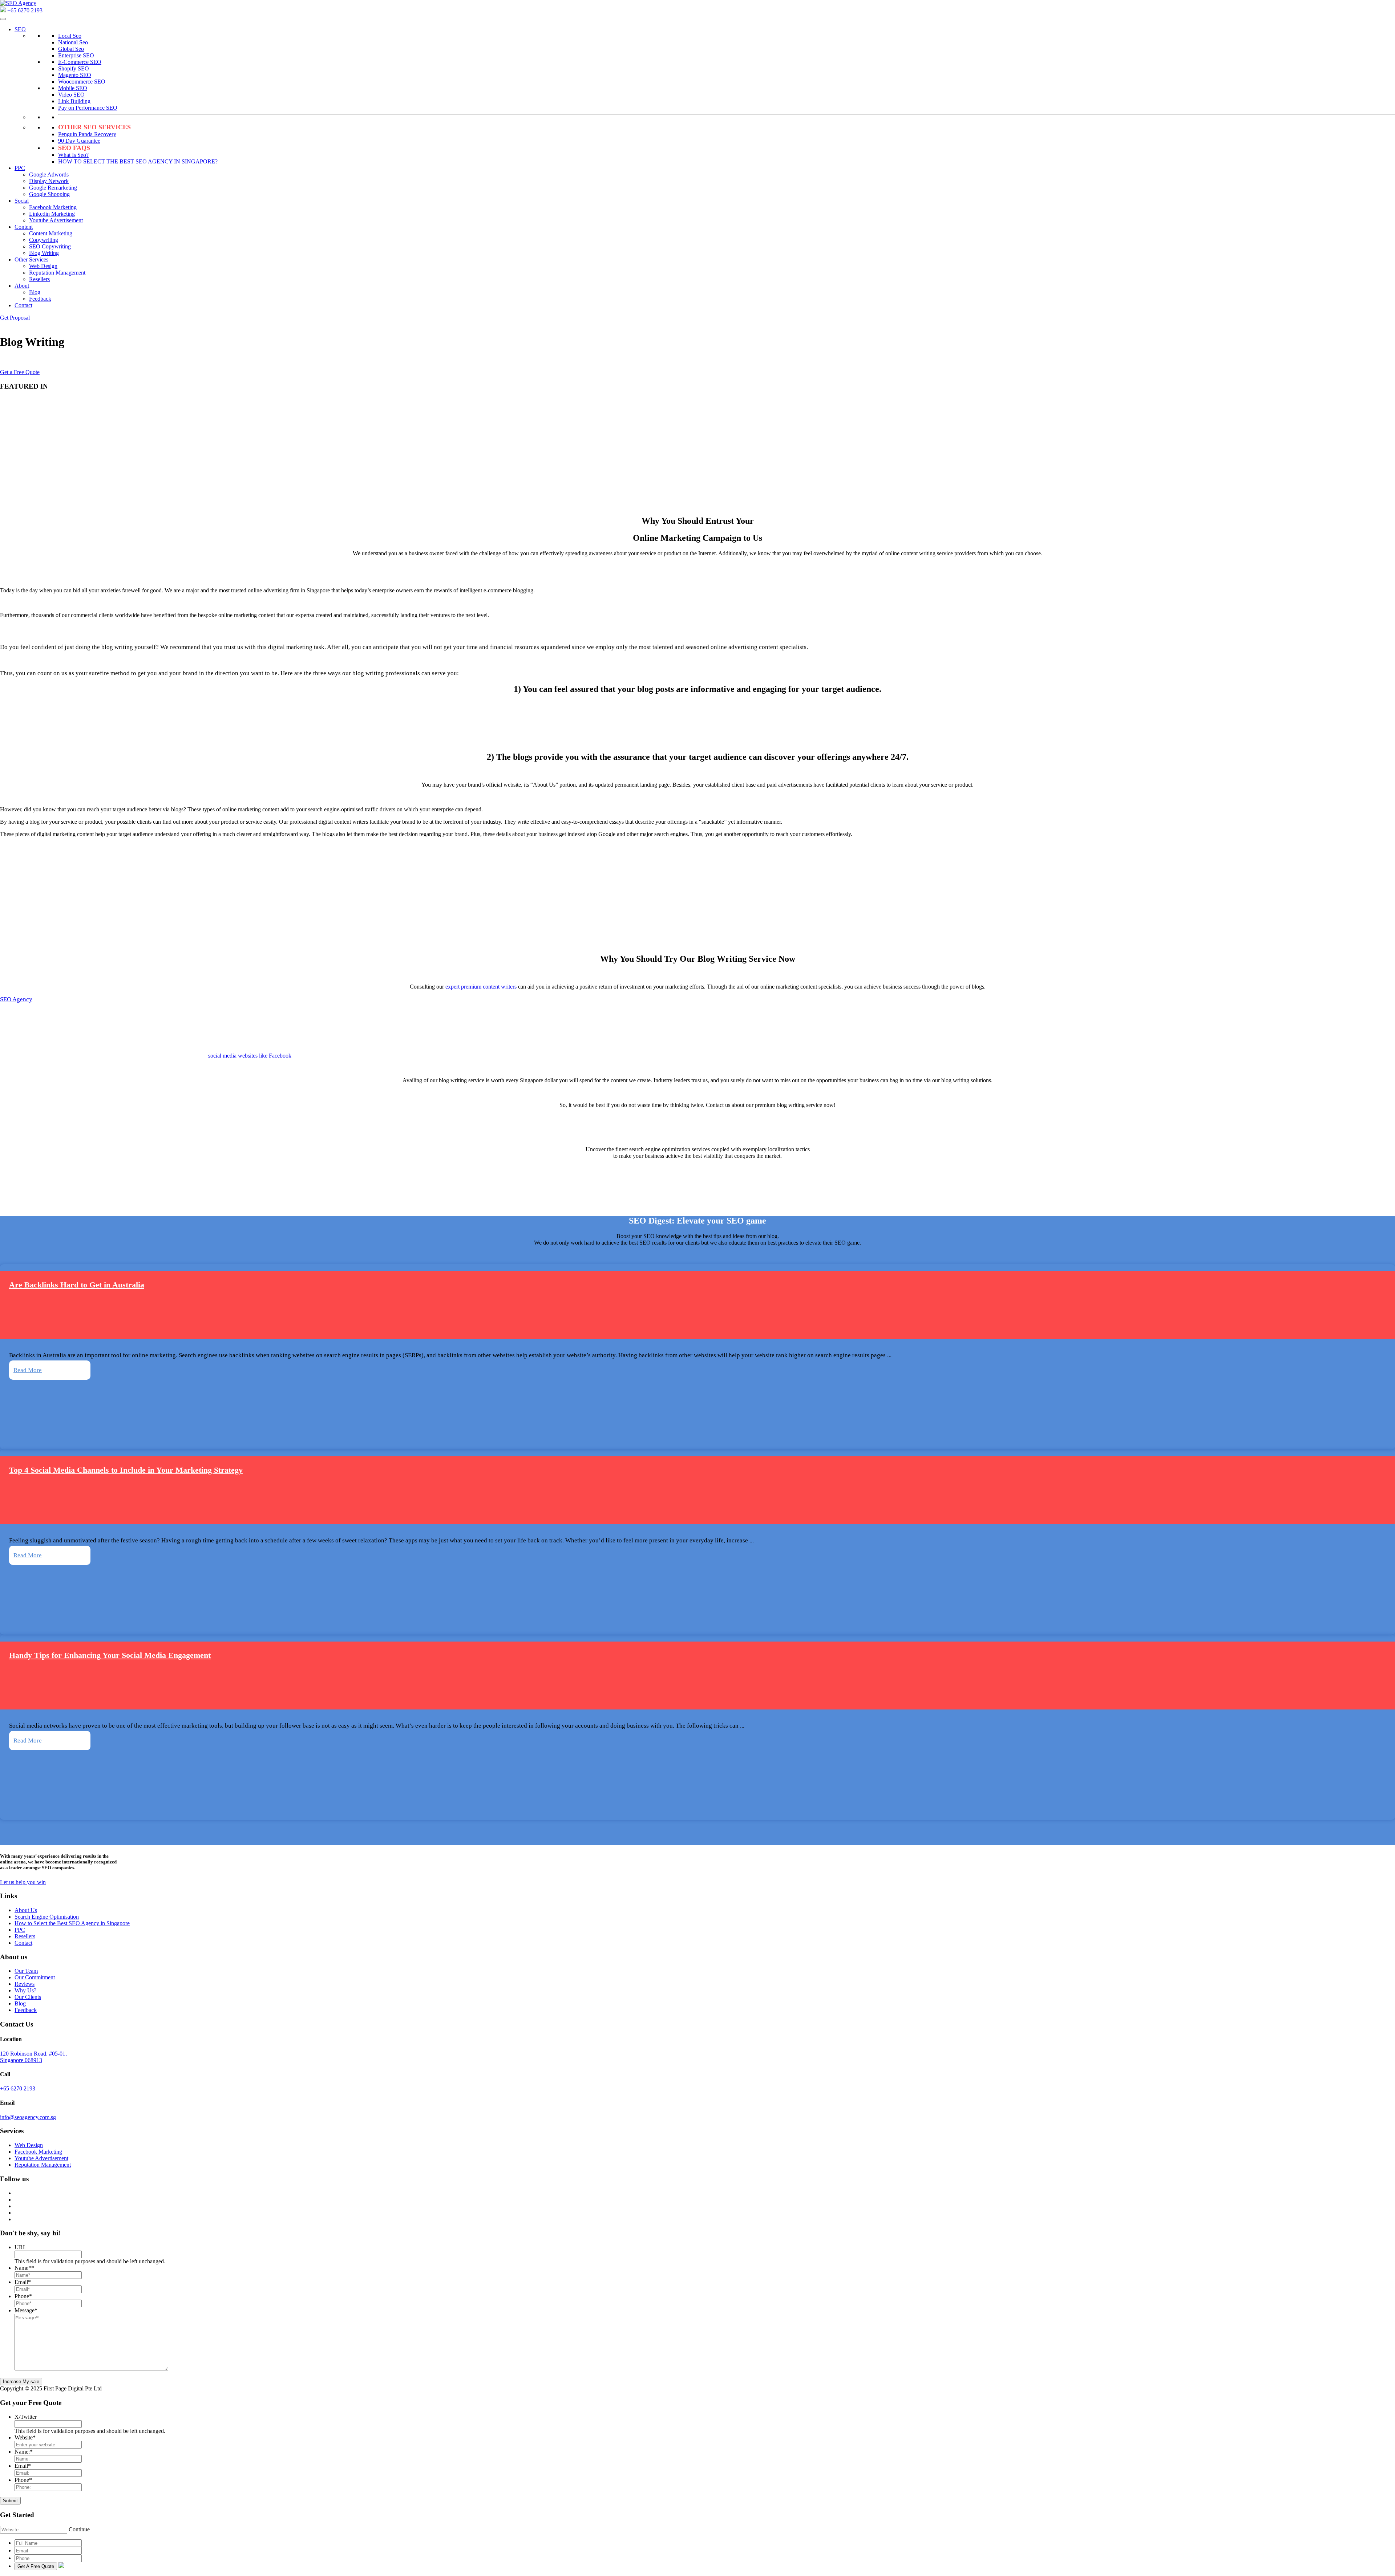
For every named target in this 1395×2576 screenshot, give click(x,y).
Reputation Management (57, 273)
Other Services (31, 259)
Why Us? (25, 1990)
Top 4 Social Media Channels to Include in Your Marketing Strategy (126, 1470)
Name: (24, 2452)
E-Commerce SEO (80, 62)
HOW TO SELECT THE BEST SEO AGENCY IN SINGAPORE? (138, 161)
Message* (26, 2310)
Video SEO (71, 95)
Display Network (49, 181)
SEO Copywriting (50, 246)
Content (24, 227)
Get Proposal (15, 318)
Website (25, 2437)
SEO (20, 29)
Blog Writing (44, 253)
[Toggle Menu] (3, 19)
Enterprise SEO (76, 55)
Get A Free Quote (36, 2566)
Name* (24, 2268)
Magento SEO (75, 75)
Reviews (25, 1984)
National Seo (73, 42)
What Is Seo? (73, 155)
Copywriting (44, 240)
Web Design (43, 266)
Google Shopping (49, 194)
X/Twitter (26, 2417)
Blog (35, 292)
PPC (20, 168)
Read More (28, 1370)
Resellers (39, 279)
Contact (23, 305)
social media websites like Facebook (250, 1056)
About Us (26, 1910)
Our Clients (28, 1997)
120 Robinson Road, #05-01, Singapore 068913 (33, 2057)
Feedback (40, 299)
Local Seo (70, 36)
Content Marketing (51, 233)
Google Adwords (49, 175)
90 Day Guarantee (79, 141)
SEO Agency (16, 999)
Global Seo (71, 49)
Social (22, 201)
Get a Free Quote (20, 372)
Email (23, 2282)
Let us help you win (23, 1882)
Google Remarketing (53, 188)
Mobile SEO (73, 88)
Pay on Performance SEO (88, 108)
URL (21, 2247)
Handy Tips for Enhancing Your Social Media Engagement (110, 1655)
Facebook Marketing (53, 207)
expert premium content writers (481, 987)
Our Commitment (35, 1977)
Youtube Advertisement (56, 220)
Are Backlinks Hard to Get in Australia (77, 1285)
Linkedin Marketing (52, 214)
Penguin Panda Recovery (87, 134)
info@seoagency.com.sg (28, 2117)
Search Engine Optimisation (47, 1917)
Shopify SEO (74, 68)
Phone (23, 2296)
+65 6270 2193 (24, 10)
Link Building (74, 101)
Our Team (26, 1971)
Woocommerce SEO (82, 82)
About (22, 286)
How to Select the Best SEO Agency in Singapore (72, 1923)
